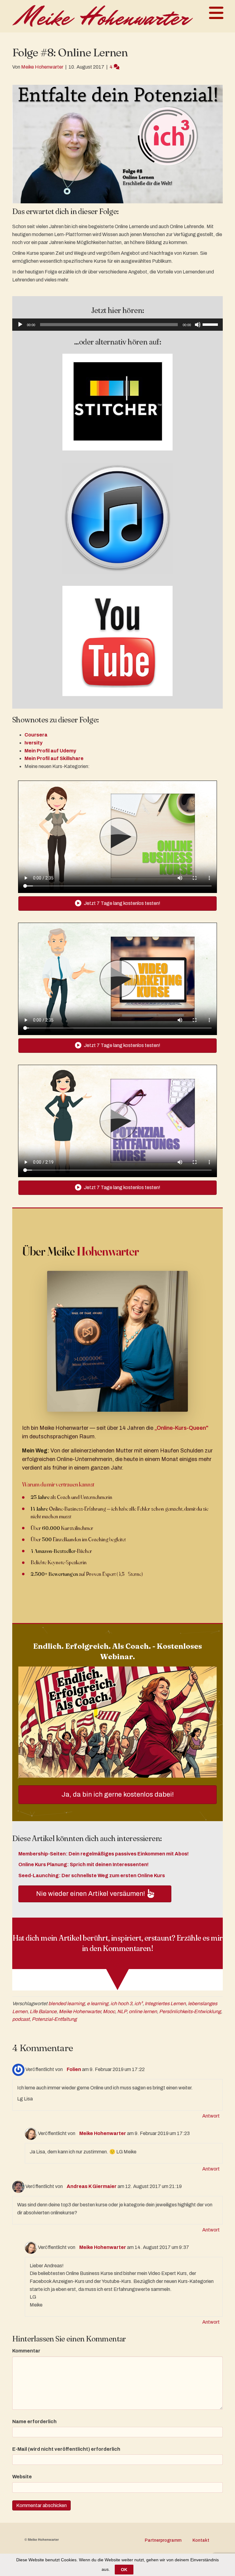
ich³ (138, 2004)
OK (124, 2570)
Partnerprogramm (163, 2540)
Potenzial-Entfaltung (54, 2019)
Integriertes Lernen (165, 2004)
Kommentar (26, 2351)
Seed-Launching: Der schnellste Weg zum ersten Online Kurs (92, 1876)
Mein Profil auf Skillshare (54, 758)
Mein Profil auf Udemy (50, 751)
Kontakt (201, 2540)
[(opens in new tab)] (117, 402)
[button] (95, 1894)
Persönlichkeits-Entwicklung (190, 2011)
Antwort (211, 2116)
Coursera (36, 735)
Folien (74, 2069)
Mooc (109, 2011)
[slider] (211, 324)
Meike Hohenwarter (80, 2011)
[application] (117, 325)
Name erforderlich (34, 2422)
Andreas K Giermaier (92, 2186)
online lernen (143, 2011)
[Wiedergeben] (20, 325)
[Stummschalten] (198, 325)
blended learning (67, 2004)
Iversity (34, 743)
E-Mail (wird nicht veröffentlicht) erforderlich (66, 2449)
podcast (21, 2019)
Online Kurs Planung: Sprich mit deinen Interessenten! (84, 1864)
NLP (122, 2011)
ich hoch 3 (121, 2004)
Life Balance (43, 2011)
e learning (98, 2004)
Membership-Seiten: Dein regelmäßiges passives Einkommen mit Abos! (104, 1854)
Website (22, 2477)
